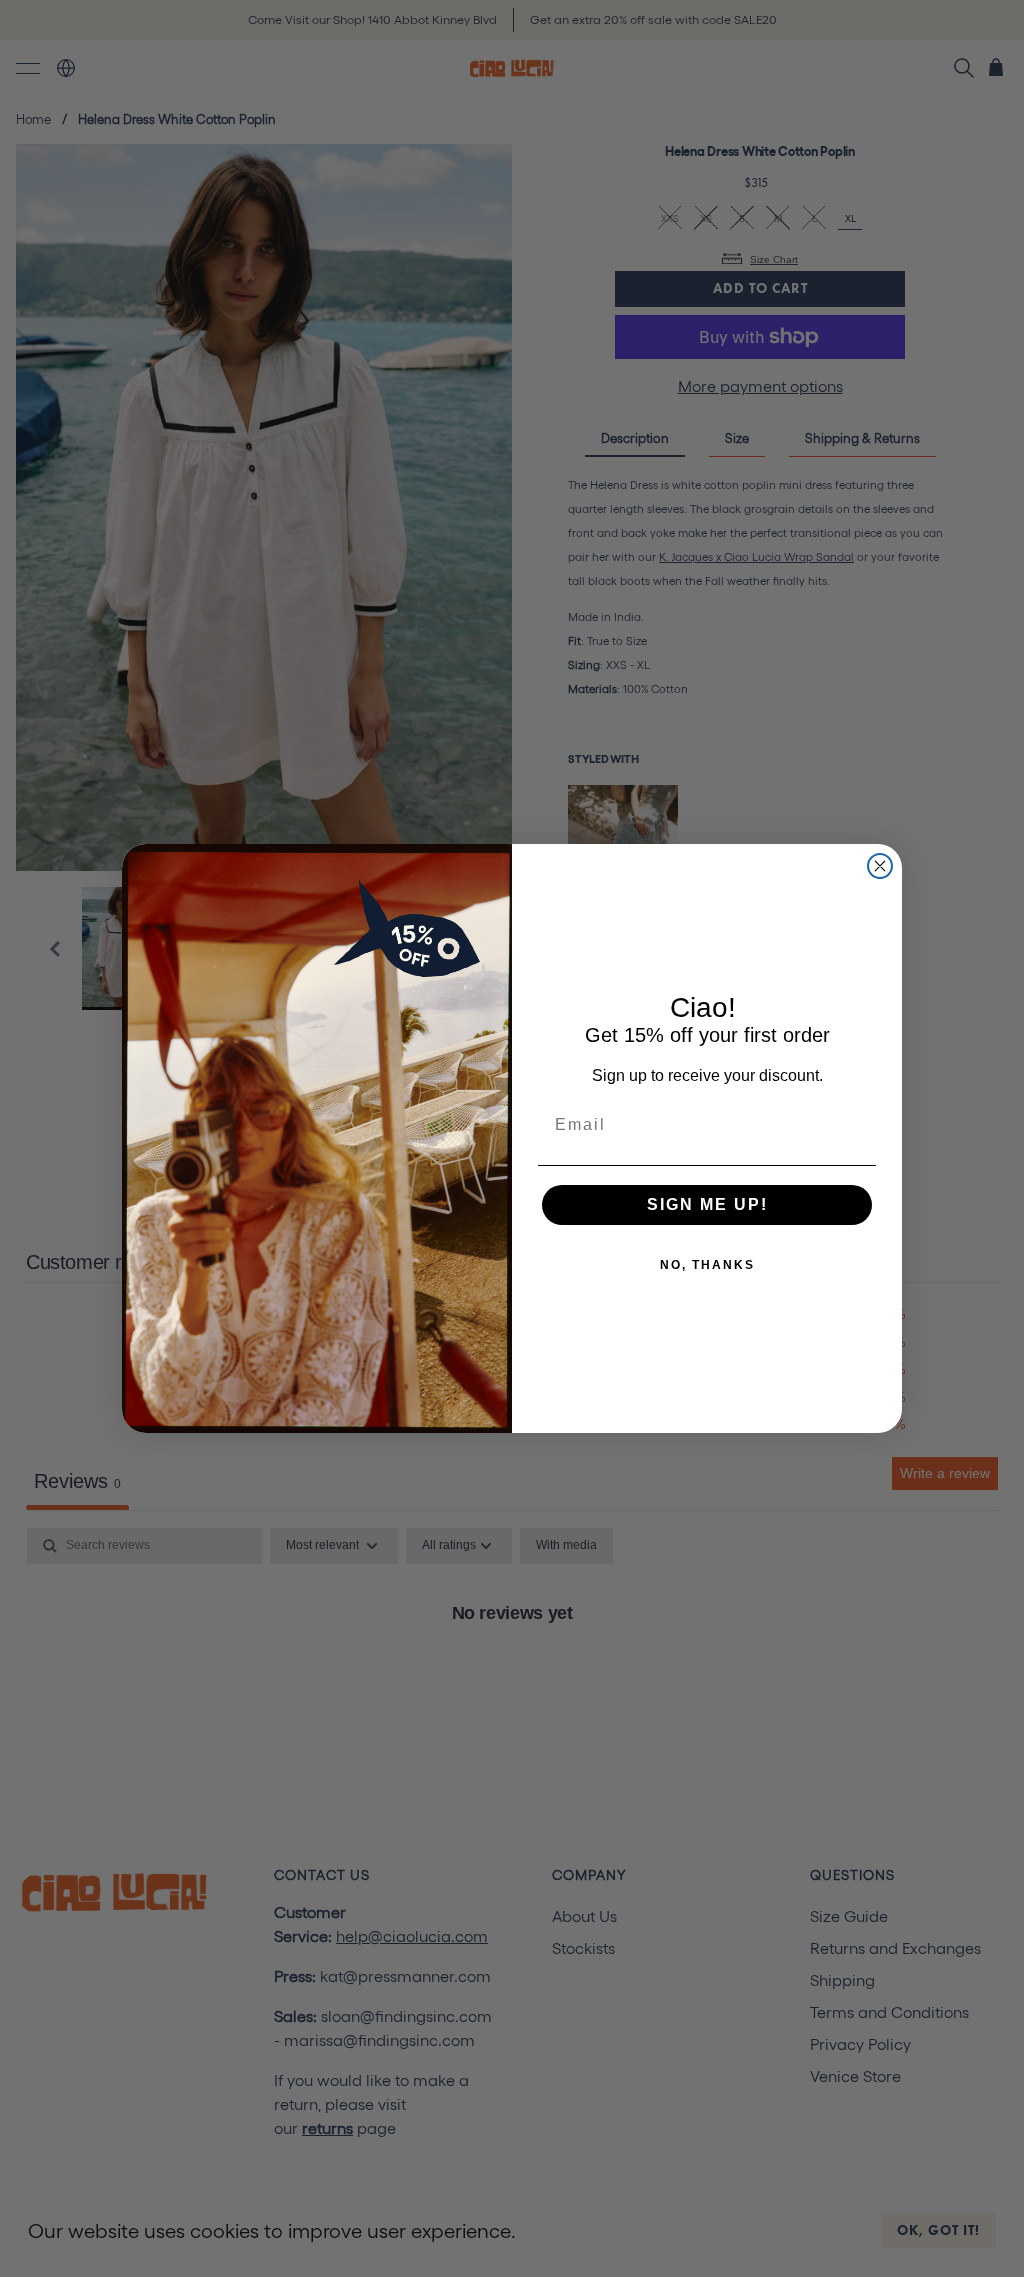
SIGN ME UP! (707, 1204)
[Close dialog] (880, 866)
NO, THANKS (707, 1265)
